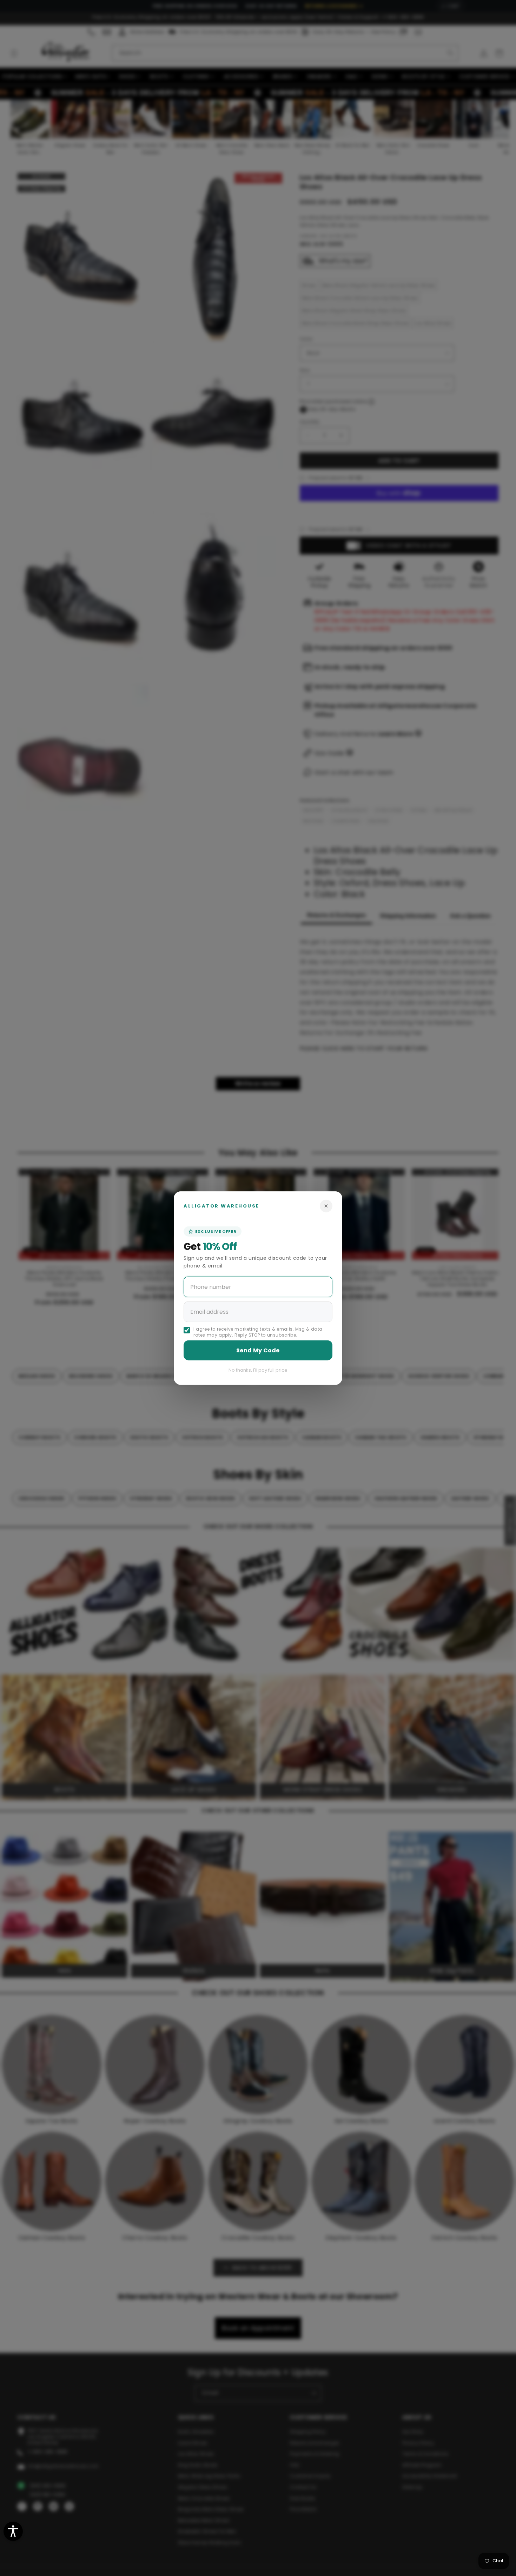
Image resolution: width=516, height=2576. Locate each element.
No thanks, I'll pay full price (258, 1370)
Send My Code (258, 1350)
